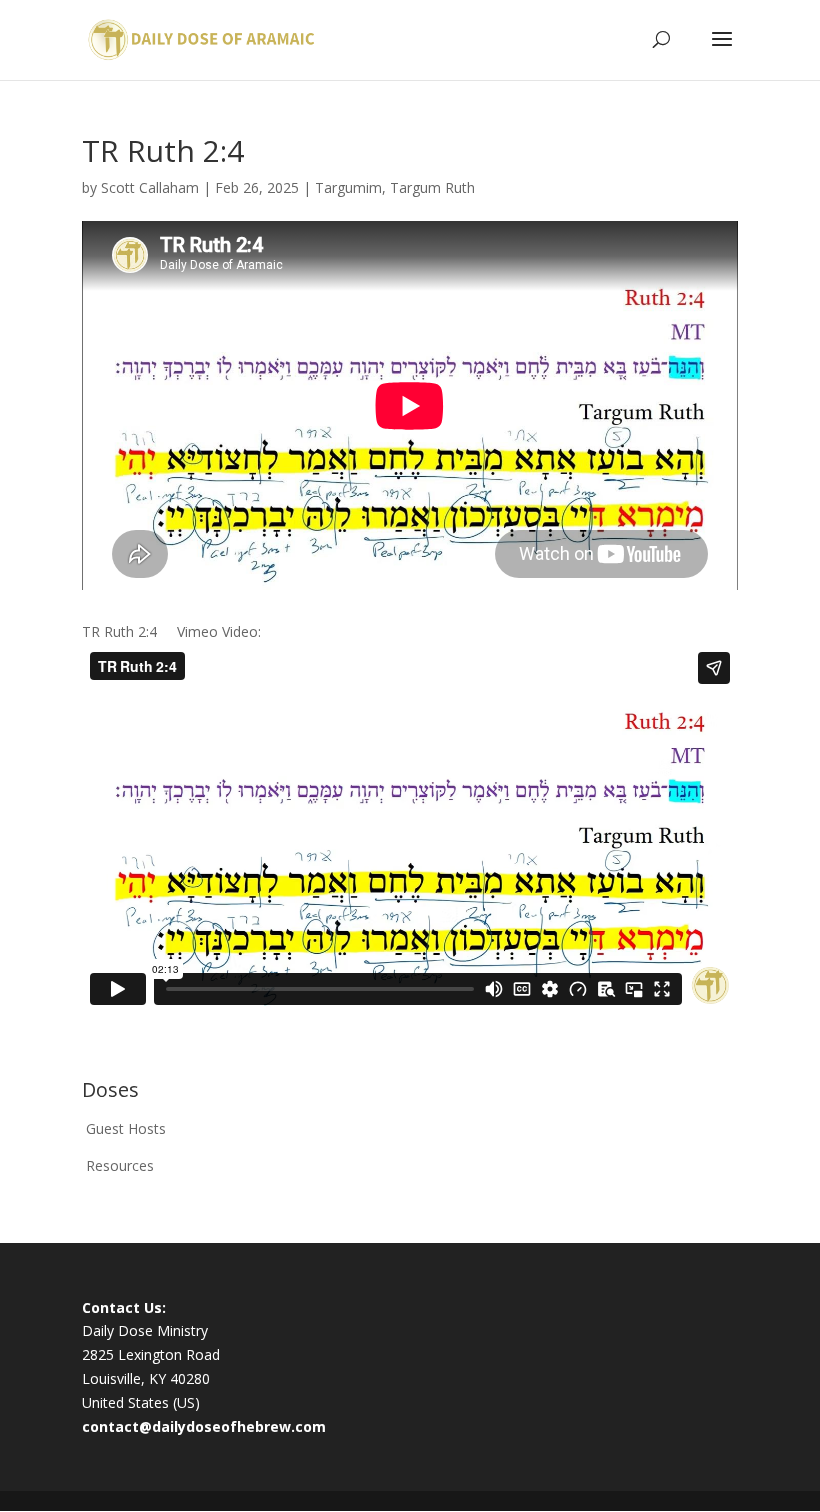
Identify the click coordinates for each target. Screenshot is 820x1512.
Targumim (348, 187)
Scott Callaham (150, 187)
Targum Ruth (432, 187)
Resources (120, 1165)
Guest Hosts (126, 1128)
